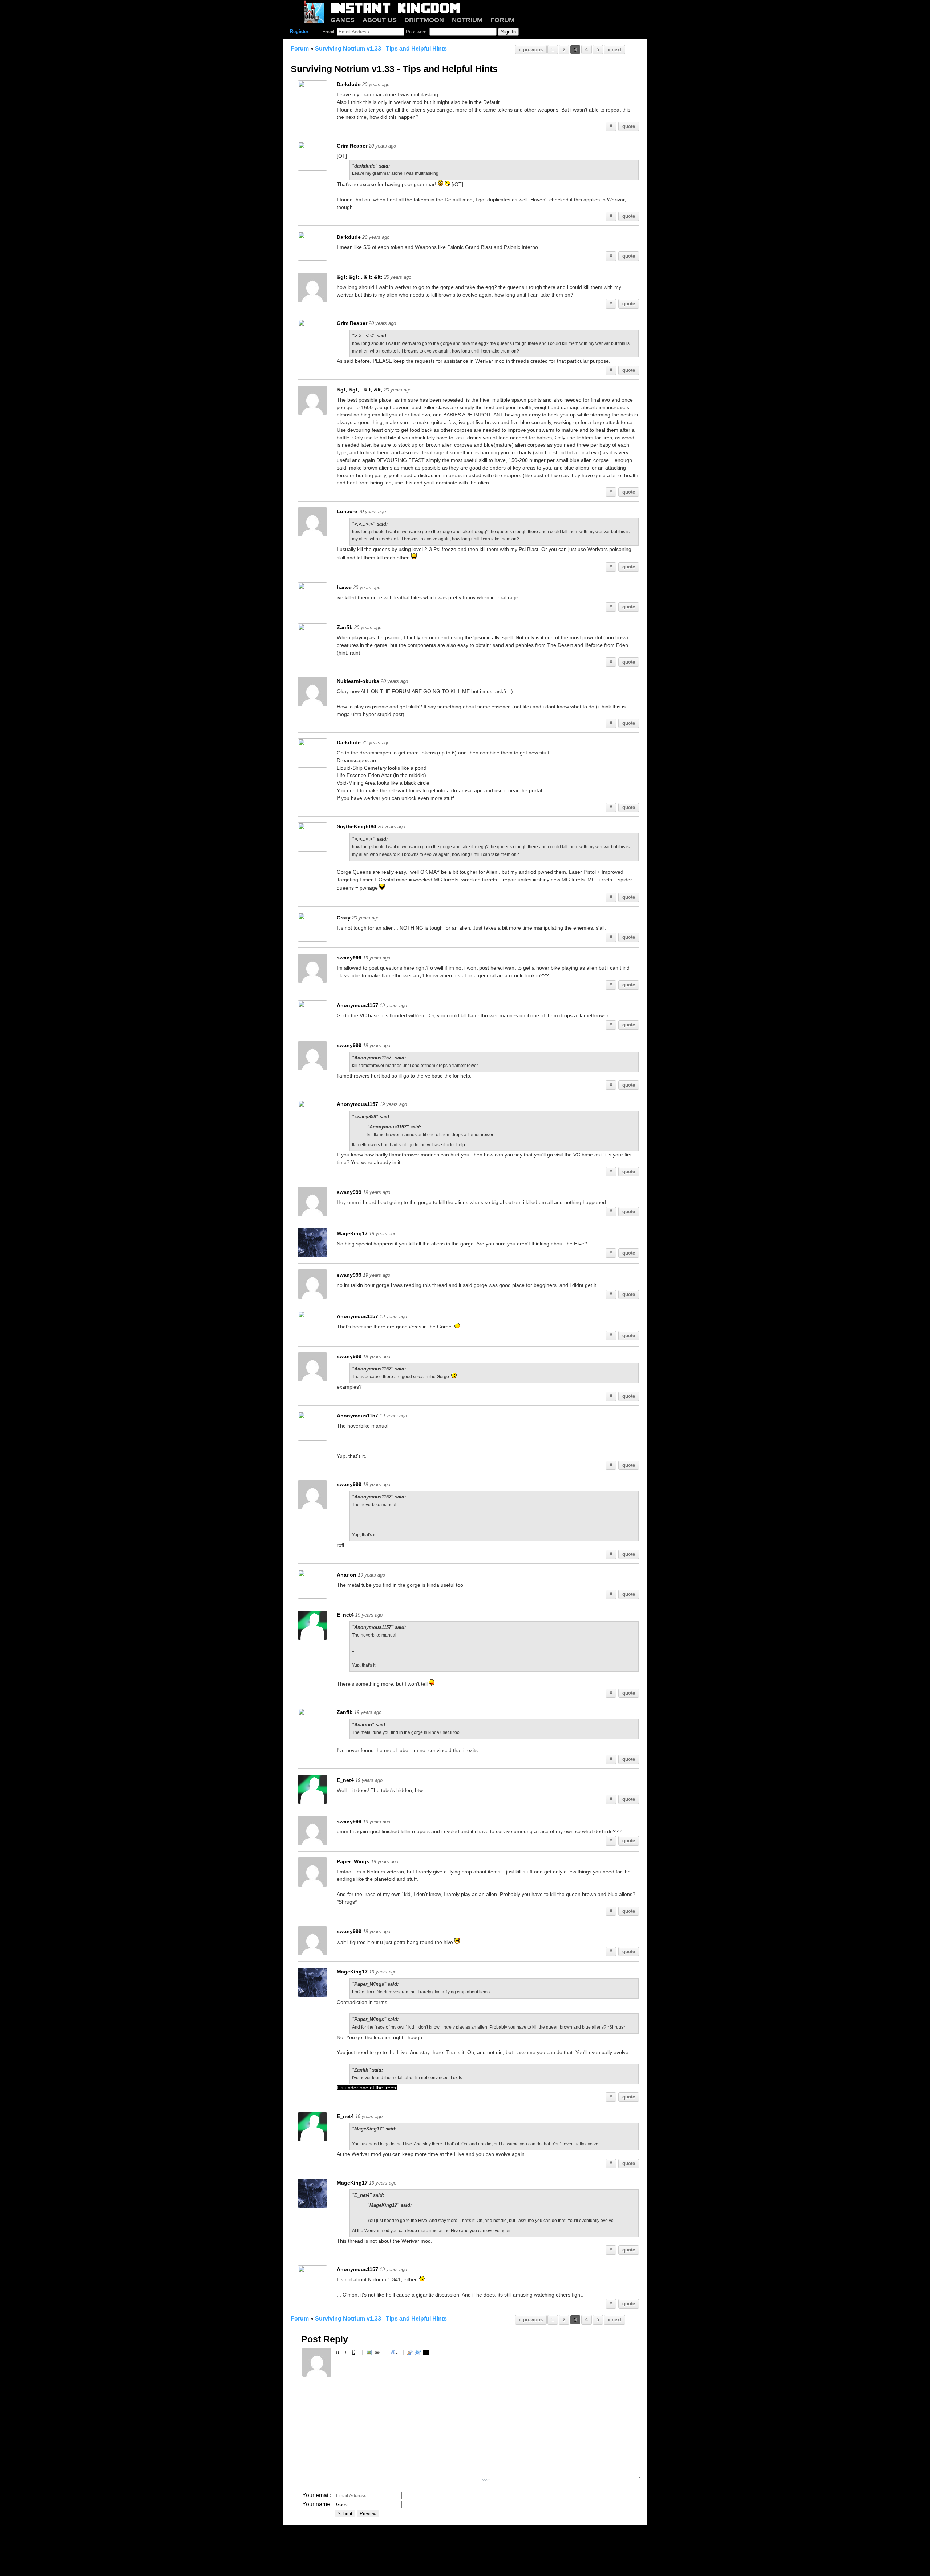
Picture (370, 2354)
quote (629, 126)
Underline (355, 2354)
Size (394, 2354)
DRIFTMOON (424, 20)
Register (299, 31)
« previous (531, 50)
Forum (300, 49)
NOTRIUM (467, 20)
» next (614, 50)
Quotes (411, 2354)
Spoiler (427, 2354)
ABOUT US (380, 20)
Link (378, 2354)
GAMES (343, 20)
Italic (347, 2354)
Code (419, 2354)
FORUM (502, 20)
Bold (339, 2354)
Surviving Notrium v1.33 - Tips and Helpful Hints (381, 49)
